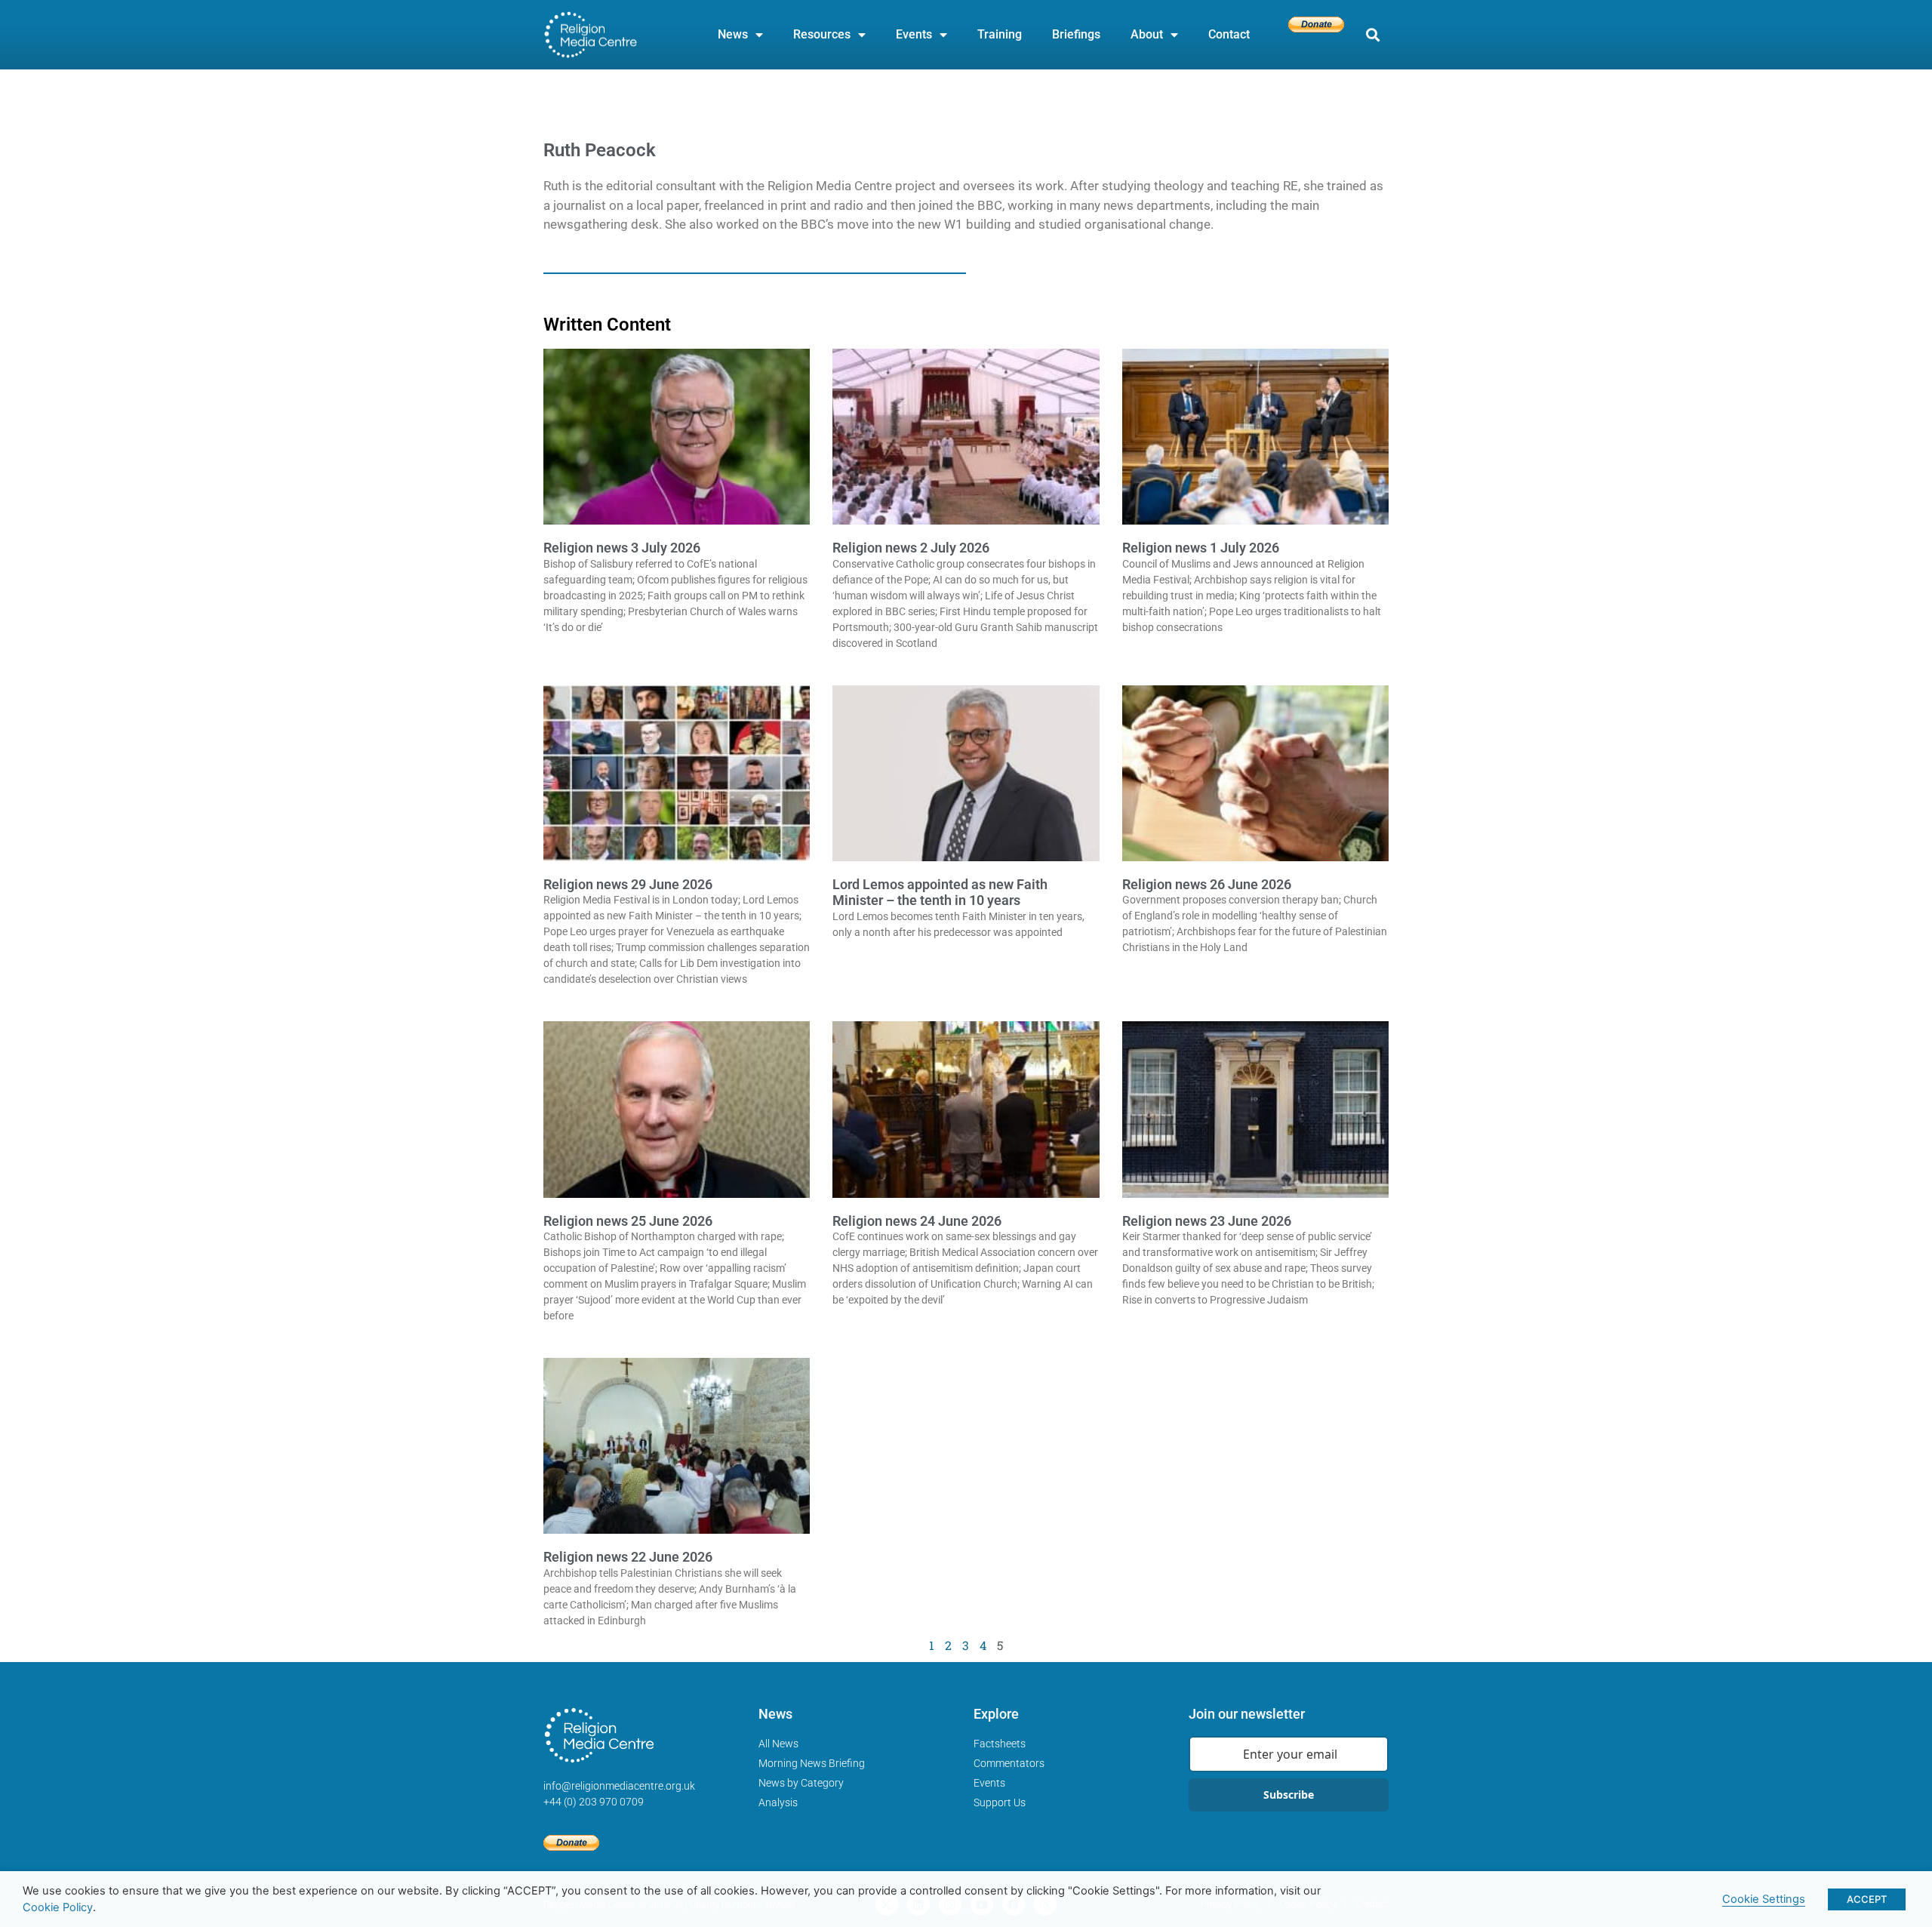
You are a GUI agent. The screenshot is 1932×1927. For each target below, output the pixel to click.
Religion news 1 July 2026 (1201, 548)
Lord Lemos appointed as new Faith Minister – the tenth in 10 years (940, 893)
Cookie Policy (58, 1907)
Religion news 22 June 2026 (628, 1557)
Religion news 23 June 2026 (1207, 1221)
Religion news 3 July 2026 (622, 548)
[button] (1372, 35)
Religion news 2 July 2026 (911, 548)
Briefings (1076, 34)
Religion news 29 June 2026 (628, 884)
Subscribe (1289, 1795)
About (1147, 34)
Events (914, 34)
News (733, 34)
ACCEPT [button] (1867, 1899)
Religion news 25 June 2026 (628, 1221)
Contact (1229, 34)
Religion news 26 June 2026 (1207, 884)
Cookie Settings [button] (1764, 1899)
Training (1000, 34)
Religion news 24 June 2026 (917, 1221)
